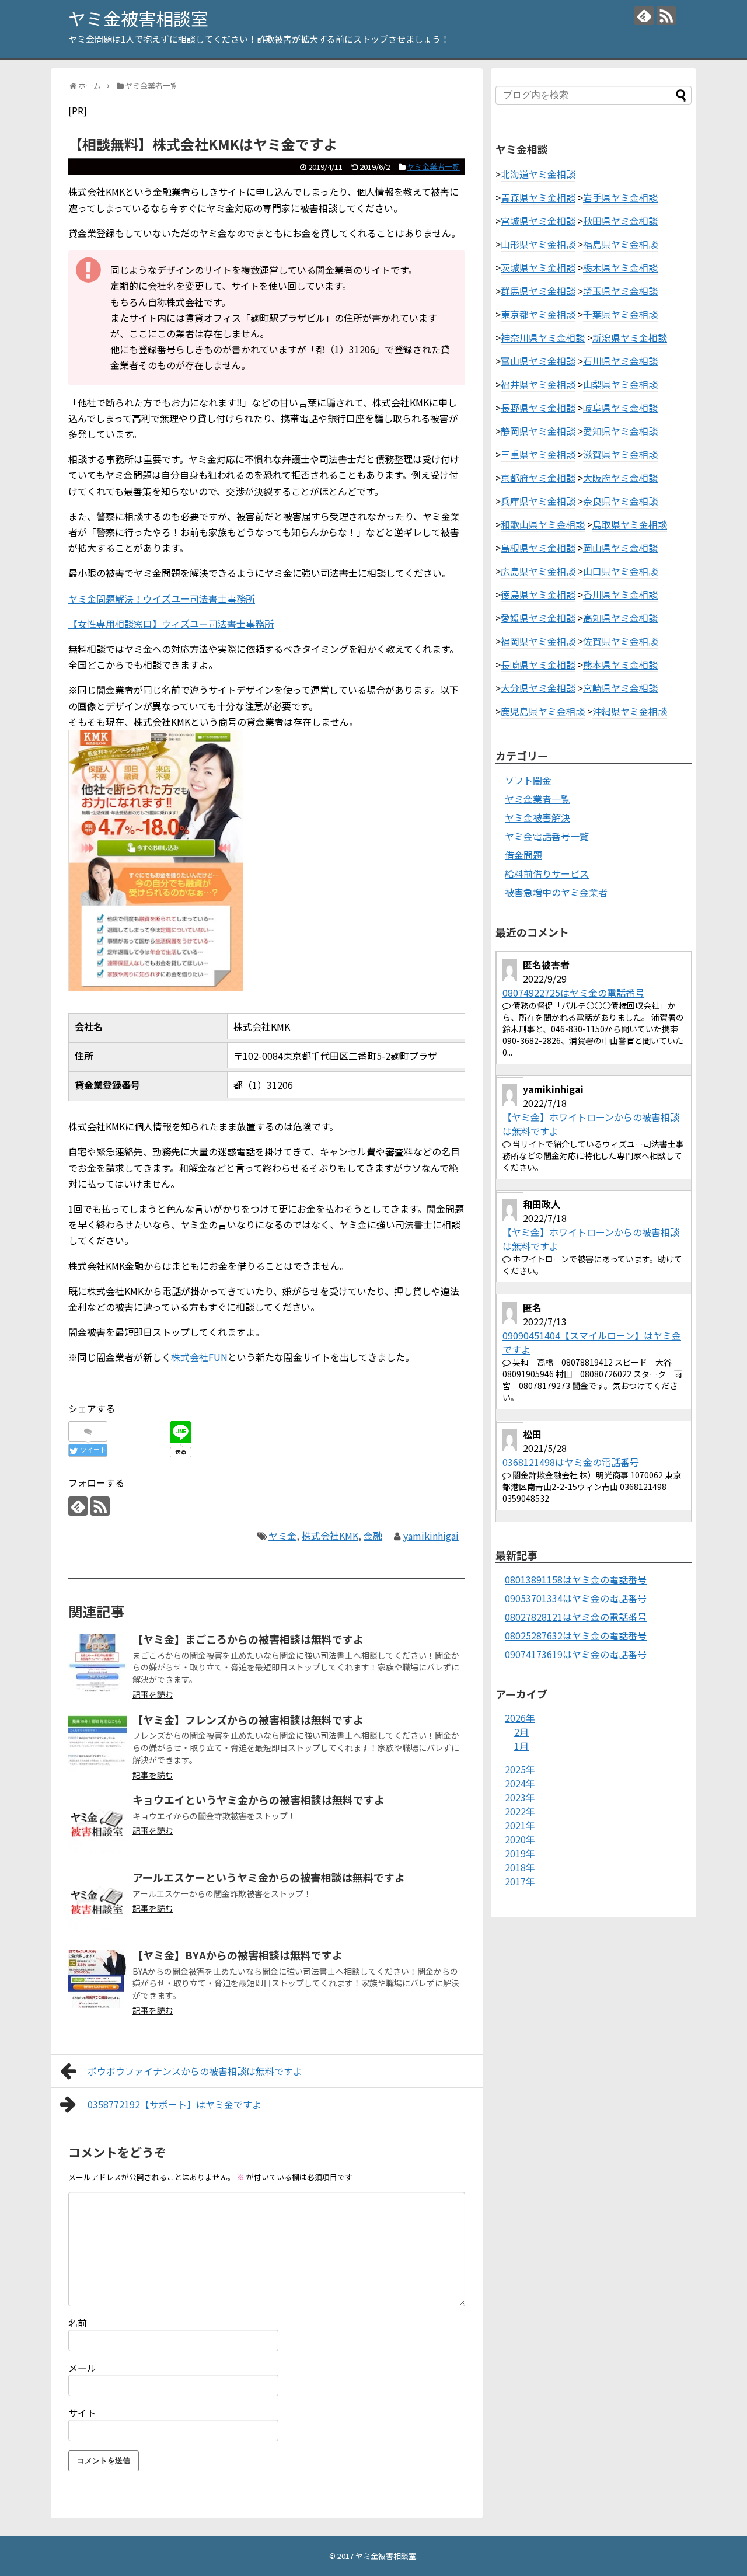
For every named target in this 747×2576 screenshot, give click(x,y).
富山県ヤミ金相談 (538, 361)
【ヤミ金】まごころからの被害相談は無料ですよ (248, 1639)
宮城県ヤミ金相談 (538, 221)
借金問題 (523, 855)
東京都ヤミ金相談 (538, 314)
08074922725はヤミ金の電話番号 (573, 993)
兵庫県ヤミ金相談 (538, 501)
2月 (521, 1732)
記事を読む (153, 1694)
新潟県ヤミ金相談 (630, 337)
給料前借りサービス (547, 873)
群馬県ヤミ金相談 (538, 291)
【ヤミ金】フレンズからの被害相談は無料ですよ (248, 1719)
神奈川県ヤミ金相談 (543, 337)
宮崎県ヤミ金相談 (620, 688)
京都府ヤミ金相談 (538, 478)
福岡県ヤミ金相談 (538, 641)
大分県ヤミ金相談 (538, 688)
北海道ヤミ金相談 (538, 174)
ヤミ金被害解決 (537, 817)
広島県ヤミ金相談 (538, 571)
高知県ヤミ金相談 (620, 618)
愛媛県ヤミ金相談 (538, 618)
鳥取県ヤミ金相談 (630, 524)
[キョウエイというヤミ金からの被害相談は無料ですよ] (97, 1823)
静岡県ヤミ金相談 (538, 431)
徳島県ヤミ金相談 (538, 594)
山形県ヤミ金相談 (538, 244)
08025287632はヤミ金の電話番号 (576, 1635)
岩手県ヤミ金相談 (620, 197)
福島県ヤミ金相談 (620, 244)
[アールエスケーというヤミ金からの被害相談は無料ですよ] (97, 1901)
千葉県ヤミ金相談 (620, 314)
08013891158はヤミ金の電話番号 (576, 1579)
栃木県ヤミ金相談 (620, 267)
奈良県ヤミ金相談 (620, 501)
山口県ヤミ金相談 (620, 571)
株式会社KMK (330, 1536)
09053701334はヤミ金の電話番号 (576, 1598)
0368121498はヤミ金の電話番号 (571, 1462)
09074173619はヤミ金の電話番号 (576, 1654)
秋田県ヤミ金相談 (620, 221)
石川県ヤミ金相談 (620, 361)
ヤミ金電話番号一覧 (547, 836)
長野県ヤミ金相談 (538, 408)
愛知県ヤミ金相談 (620, 431)
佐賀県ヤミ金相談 (620, 641)
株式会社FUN (199, 1357)
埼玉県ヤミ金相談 (620, 291)
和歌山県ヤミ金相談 (543, 524)
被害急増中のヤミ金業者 (556, 892)
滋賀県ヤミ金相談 (620, 454)
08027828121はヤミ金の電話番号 (576, 1617)
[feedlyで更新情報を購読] (644, 15)
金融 (373, 1536)
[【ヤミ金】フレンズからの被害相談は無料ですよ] (97, 1743)
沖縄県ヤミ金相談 (630, 711)
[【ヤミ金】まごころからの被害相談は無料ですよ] (97, 1663)
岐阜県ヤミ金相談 (620, 408)
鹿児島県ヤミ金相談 (543, 711)
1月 (521, 1746)
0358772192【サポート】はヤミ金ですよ (174, 2104)
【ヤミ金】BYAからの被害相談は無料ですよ (238, 1955)
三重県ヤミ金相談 (538, 454)
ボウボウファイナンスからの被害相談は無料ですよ (195, 2071)
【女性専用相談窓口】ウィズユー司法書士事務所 (171, 624)
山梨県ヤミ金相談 (620, 384)
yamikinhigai (431, 1536)
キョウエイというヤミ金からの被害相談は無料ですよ (259, 1799)
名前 (78, 2323)
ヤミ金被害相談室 (138, 18)
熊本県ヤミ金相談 (620, 664)
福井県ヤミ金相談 (538, 384)
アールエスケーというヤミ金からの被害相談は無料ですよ (269, 1877)
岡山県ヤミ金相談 (620, 548)
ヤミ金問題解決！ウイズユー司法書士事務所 (162, 598)
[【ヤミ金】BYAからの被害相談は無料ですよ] (97, 1979)
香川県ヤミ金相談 (620, 594)
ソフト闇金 (528, 780)
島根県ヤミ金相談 (538, 548)
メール (82, 2368)
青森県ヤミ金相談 (538, 197)
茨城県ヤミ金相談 (538, 267)
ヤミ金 (282, 1536)
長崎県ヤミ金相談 (538, 664)
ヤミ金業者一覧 (433, 167)
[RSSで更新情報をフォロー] (666, 15)
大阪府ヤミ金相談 (620, 478)
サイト (82, 2413)
